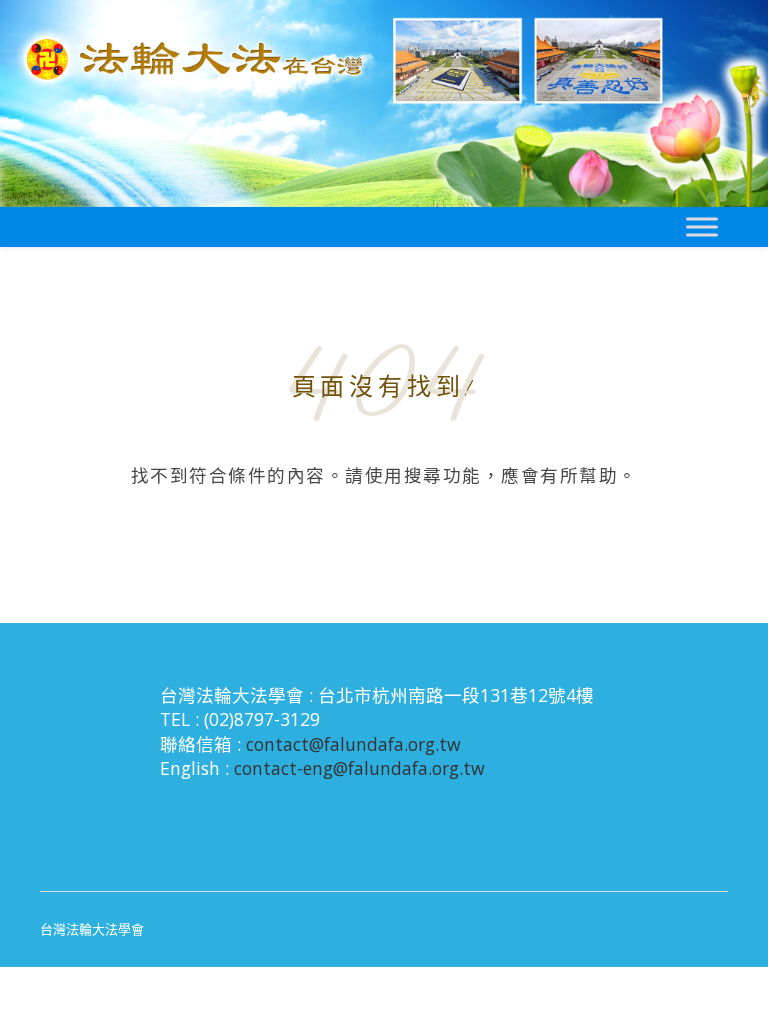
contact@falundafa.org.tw (353, 744)
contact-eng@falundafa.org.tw (359, 768)
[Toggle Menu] (702, 226)
